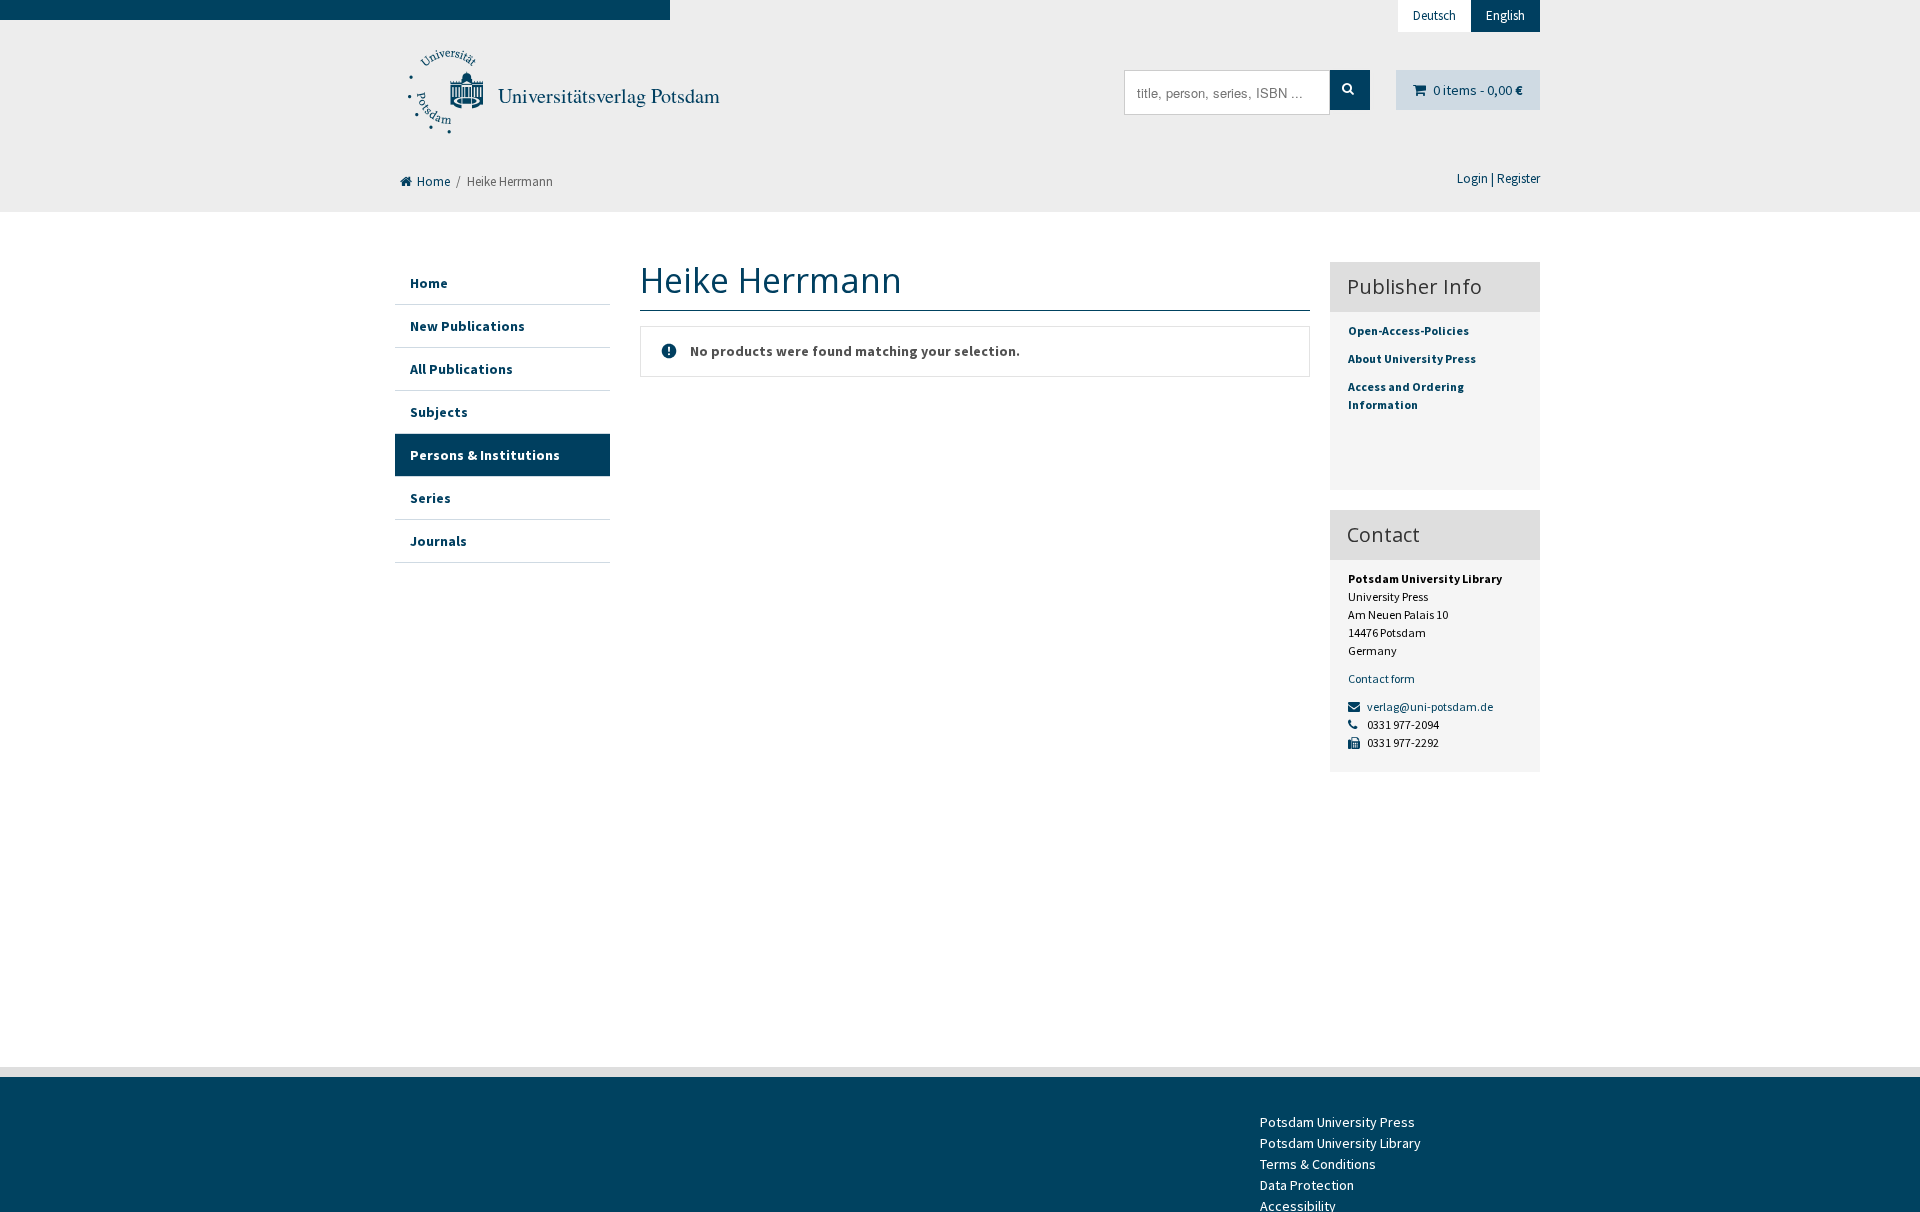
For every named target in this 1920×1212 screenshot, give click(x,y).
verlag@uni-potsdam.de (1429, 706)
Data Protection (1307, 1185)
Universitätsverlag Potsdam (609, 95)
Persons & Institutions (485, 455)
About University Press (1412, 358)
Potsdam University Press (1337, 1122)
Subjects (439, 412)
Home (432, 181)
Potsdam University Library (1340, 1143)
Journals (438, 541)
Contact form (1381, 678)
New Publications (467, 326)
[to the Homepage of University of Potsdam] (444, 96)
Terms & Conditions (1318, 1164)
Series (430, 498)
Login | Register (1498, 178)
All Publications (461, 369)
